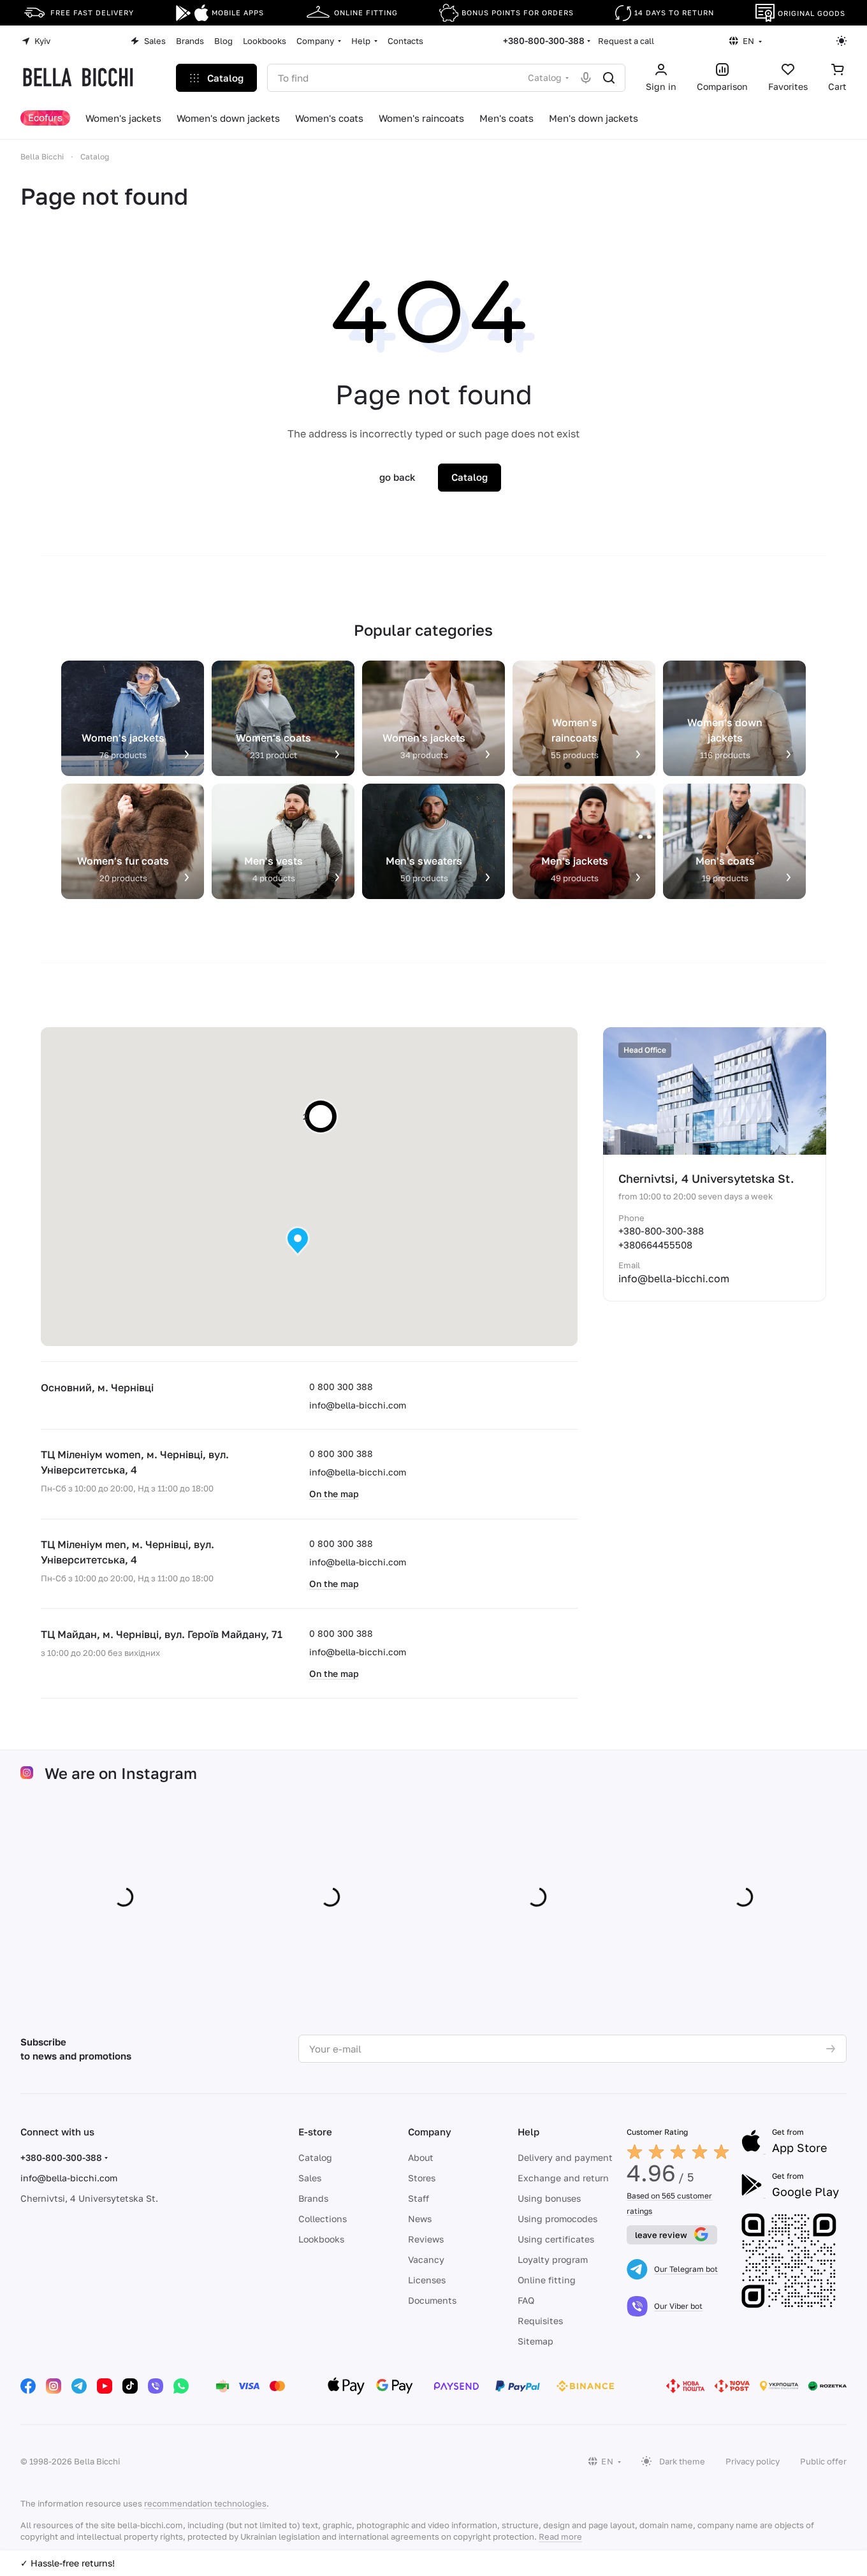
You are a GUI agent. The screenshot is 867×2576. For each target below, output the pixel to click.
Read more (560, 2536)
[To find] (609, 78)
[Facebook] (28, 2386)
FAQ (526, 2300)
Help (528, 2132)
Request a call (626, 41)
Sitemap (535, 2341)
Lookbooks (321, 2239)
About (421, 2157)
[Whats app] (181, 2386)
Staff (419, 2198)
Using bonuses (549, 2198)
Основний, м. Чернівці (97, 1387)
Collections (323, 2219)
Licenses (427, 2280)
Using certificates (556, 2239)
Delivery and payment (565, 2157)
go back (397, 477)
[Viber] (156, 2386)
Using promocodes (557, 2219)
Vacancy (426, 2259)
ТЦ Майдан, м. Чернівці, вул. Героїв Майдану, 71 (162, 1634)
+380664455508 (655, 1245)
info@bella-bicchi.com (358, 1405)
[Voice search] (586, 78)
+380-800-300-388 (544, 40)
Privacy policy (753, 2461)
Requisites (540, 2321)
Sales (310, 2178)
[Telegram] (79, 2386)
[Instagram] (54, 2386)
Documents (432, 2300)
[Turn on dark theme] (841, 41)
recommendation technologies (205, 2503)
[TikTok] (130, 2386)
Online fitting (547, 2280)
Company (430, 2132)
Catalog (315, 2157)
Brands (313, 2198)
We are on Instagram (121, 1773)
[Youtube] (105, 2386)
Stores (422, 2178)
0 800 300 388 (341, 1387)
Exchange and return (563, 2178)
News (420, 2219)
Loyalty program (553, 2259)
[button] (298, 1241)
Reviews (426, 2239)
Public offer (823, 2461)
